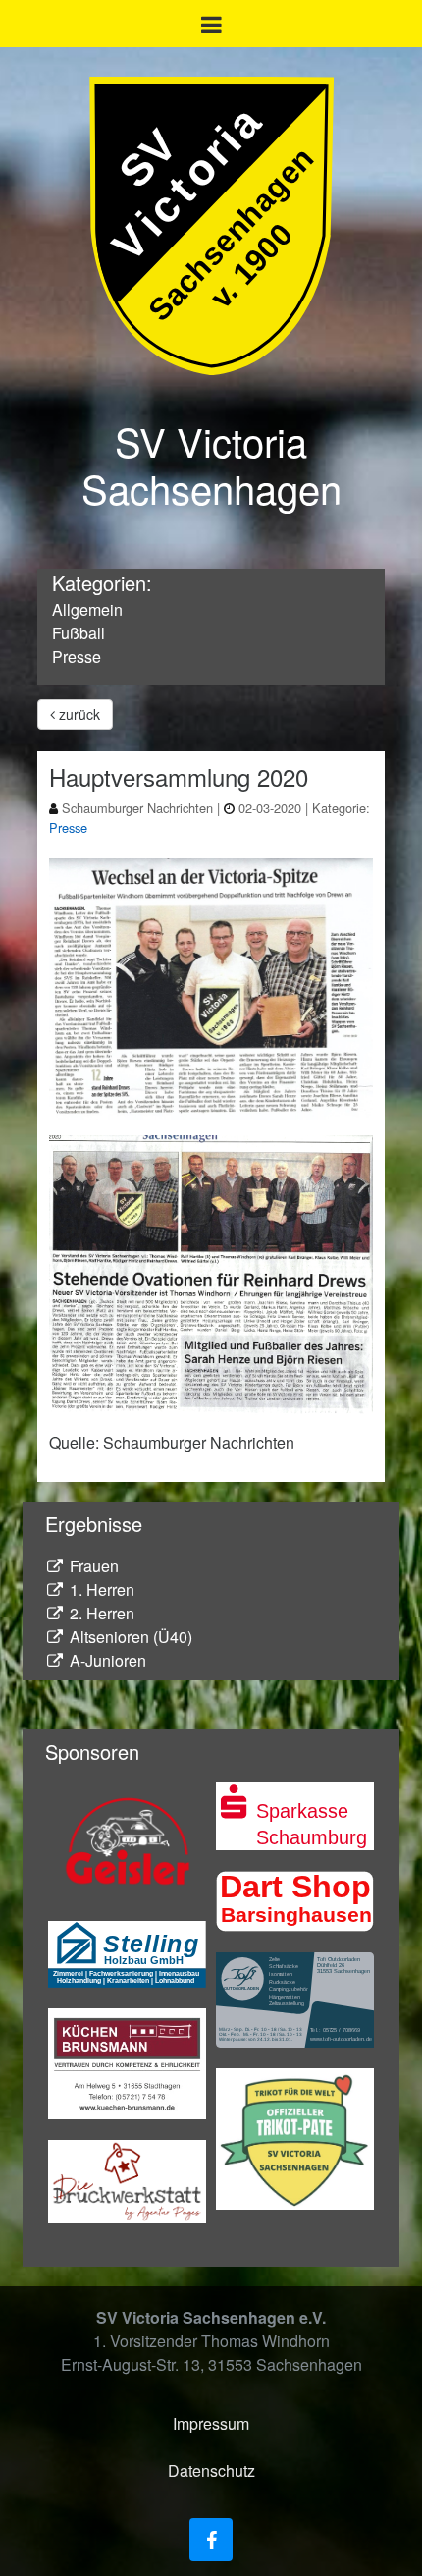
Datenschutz (211, 2470)
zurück (78, 714)
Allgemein (87, 609)
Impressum (211, 2423)
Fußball (79, 633)
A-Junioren (106, 1660)
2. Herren (100, 1613)
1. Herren (100, 1589)
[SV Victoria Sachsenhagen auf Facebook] (211, 2540)
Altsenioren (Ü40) (129, 1637)
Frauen (92, 1566)
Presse (77, 657)
